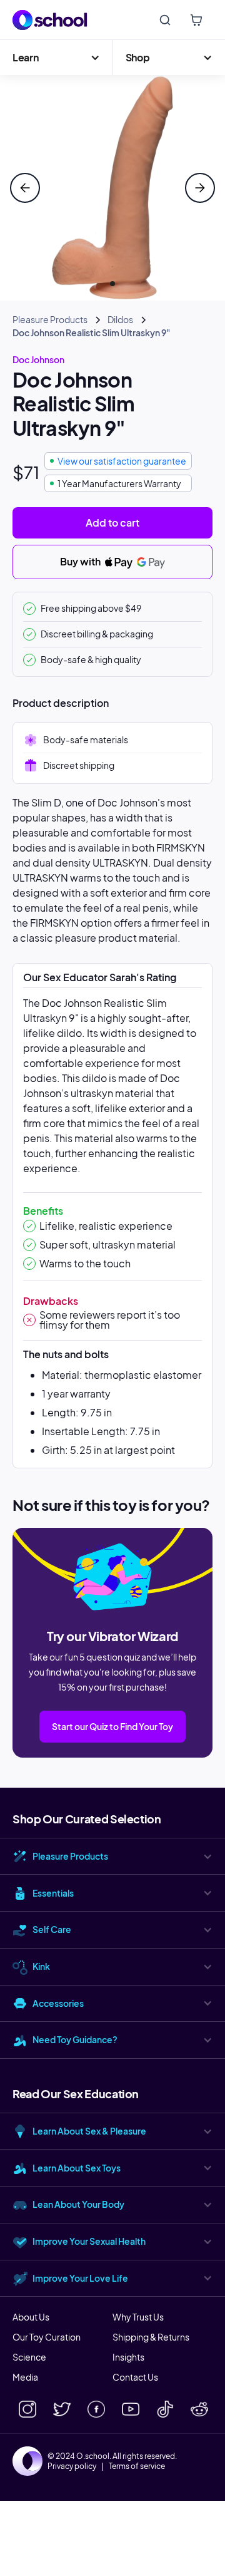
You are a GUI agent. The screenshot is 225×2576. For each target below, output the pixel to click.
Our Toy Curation (47, 2337)
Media (25, 2377)
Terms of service (137, 2466)
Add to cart (112, 523)
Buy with (81, 561)
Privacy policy (72, 2466)
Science (29, 2357)
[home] (50, 20)
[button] (56, 58)
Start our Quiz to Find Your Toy (112, 1726)
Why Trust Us (138, 2317)
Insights (128, 2357)
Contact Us (135, 2377)
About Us (31, 2317)
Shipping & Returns (151, 2337)
